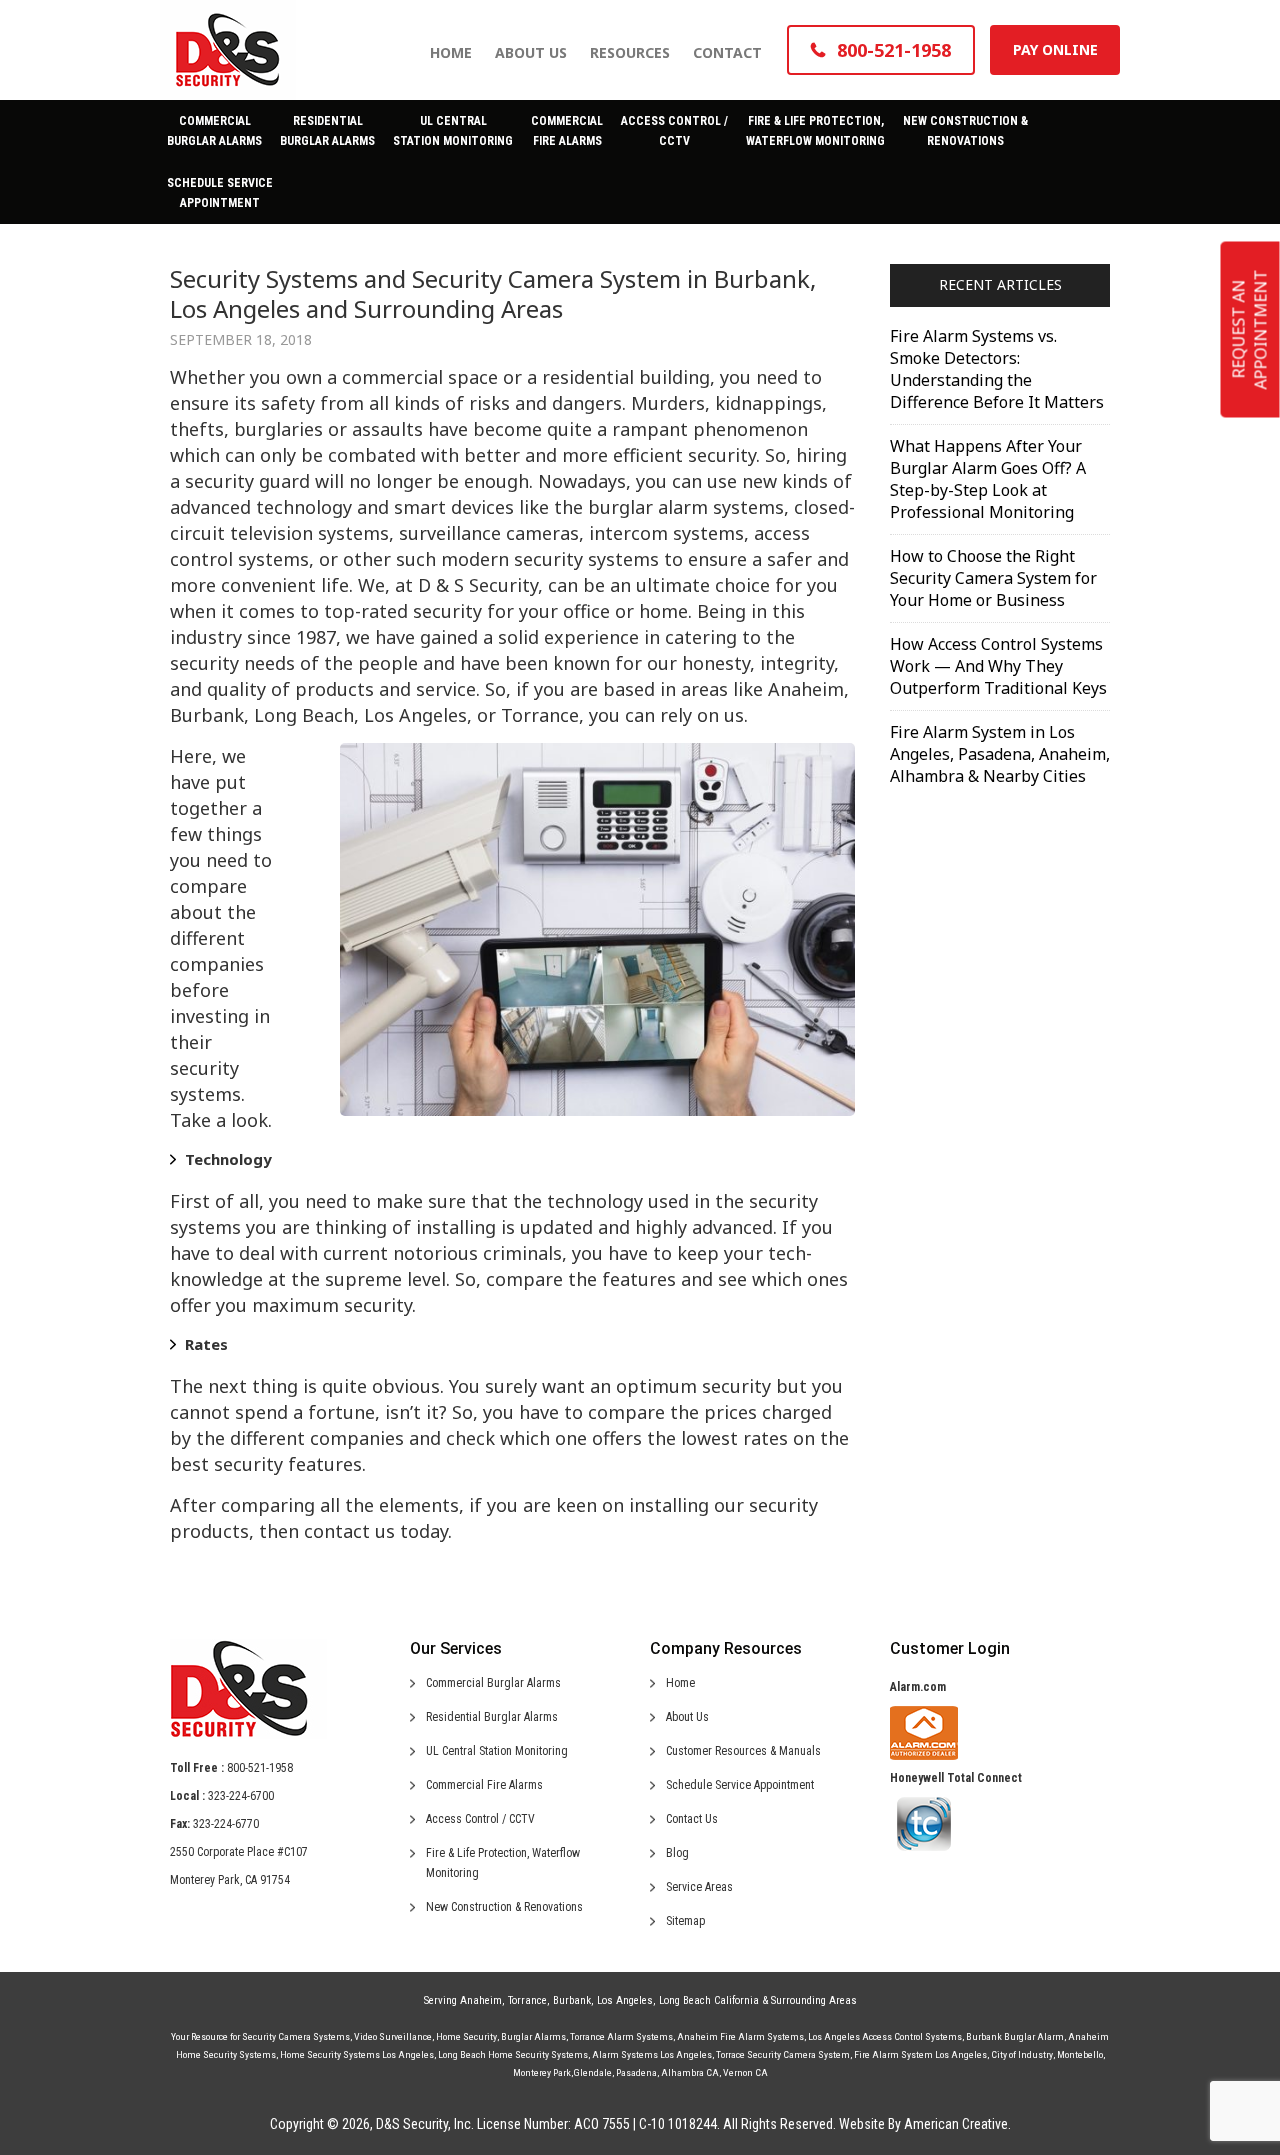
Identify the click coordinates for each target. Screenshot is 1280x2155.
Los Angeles (625, 2000)
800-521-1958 (260, 1768)
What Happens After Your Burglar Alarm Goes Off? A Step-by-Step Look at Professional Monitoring (988, 479)
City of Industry (1022, 2054)
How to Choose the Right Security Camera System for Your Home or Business (993, 578)
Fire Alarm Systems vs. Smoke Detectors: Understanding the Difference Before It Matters (997, 369)
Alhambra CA (690, 2072)
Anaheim (481, 2000)
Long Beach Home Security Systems (513, 2054)
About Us (687, 1717)
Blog (677, 1853)
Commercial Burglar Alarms (493, 1683)
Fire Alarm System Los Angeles (920, 2054)
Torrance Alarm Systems (621, 2036)
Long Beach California (709, 2000)
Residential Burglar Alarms (492, 1717)
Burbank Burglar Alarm (1015, 2036)
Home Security (466, 2036)
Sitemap (685, 1921)
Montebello (1080, 2054)
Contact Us (692, 1819)
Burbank (572, 2000)
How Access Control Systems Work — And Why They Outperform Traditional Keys (998, 666)
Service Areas (699, 1887)
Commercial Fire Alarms (484, 1785)
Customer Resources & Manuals (743, 1751)
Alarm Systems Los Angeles (652, 2054)
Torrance (527, 2000)
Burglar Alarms (533, 2036)
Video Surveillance (393, 2036)
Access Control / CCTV (480, 1819)
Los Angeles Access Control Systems (885, 2036)
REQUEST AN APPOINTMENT (1250, 330)
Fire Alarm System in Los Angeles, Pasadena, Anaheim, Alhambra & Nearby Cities (1000, 754)
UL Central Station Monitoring (497, 1751)
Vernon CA (745, 2072)
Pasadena (636, 2072)
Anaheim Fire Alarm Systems (740, 2036)
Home (680, 1683)
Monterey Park (542, 2072)
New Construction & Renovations (504, 1907)
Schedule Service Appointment (740, 1785)
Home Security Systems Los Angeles (357, 2054)
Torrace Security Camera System (783, 2054)
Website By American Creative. (925, 2124)
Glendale (592, 2072)
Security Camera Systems (296, 2036)
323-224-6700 (241, 1796)
